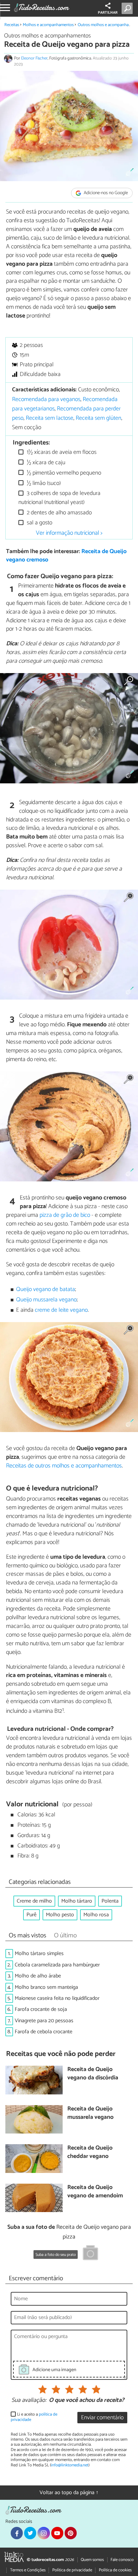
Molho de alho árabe (38, 1976)
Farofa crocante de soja (41, 2009)
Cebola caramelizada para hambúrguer (57, 1965)
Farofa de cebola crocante (44, 2032)
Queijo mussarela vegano (46, 1300)
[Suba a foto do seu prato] (90, 2254)
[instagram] (44, 2533)
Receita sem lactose (50, 418)
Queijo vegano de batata (46, 1290)
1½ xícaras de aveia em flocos (61, 452)
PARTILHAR (108, 13)
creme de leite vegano (61, 1310)
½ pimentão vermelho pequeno (63, 473)
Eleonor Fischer (34, 58)
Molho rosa (96, 1915)
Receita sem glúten (98, 418)
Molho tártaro (77, 1901)
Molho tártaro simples (39, 1954)
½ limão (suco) (43, 483)
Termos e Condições (28, 2570)
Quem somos (92, 2560)
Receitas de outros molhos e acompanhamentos (64, 1466)
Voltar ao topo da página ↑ (69, 2493)
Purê (31, 1915)
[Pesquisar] (128, 8)
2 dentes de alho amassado (59, 513)
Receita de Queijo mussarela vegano (90, 2113)
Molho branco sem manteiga (46, 1987)
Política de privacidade (72, 2570)
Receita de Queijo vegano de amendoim (95, 2192)
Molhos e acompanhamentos (48, 25)
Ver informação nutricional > (69, 533)
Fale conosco (122, 2560)
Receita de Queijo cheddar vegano (90, 2152)
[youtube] (57, 2533)
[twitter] (30, 2533)
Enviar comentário (102, 2418)
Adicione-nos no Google (105, 193)
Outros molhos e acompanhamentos (47, 36)
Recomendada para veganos (46, 400)
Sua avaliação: (29, 2401)
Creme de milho (34, 1901)
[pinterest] (71, 2533)
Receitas (12, 25)
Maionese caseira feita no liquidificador (57, 1998)
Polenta (110, 1901)
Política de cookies (115, 2570)
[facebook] (17, 2533)
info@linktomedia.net (70, 2465)
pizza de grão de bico (65, 1215)
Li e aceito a (34, 2417)
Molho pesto (60, 1915)
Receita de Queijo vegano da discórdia (93, 2074)
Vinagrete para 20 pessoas (44, 2021)
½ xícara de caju (45, 463)
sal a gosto (39, 523)
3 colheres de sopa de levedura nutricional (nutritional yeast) (59, 498)
